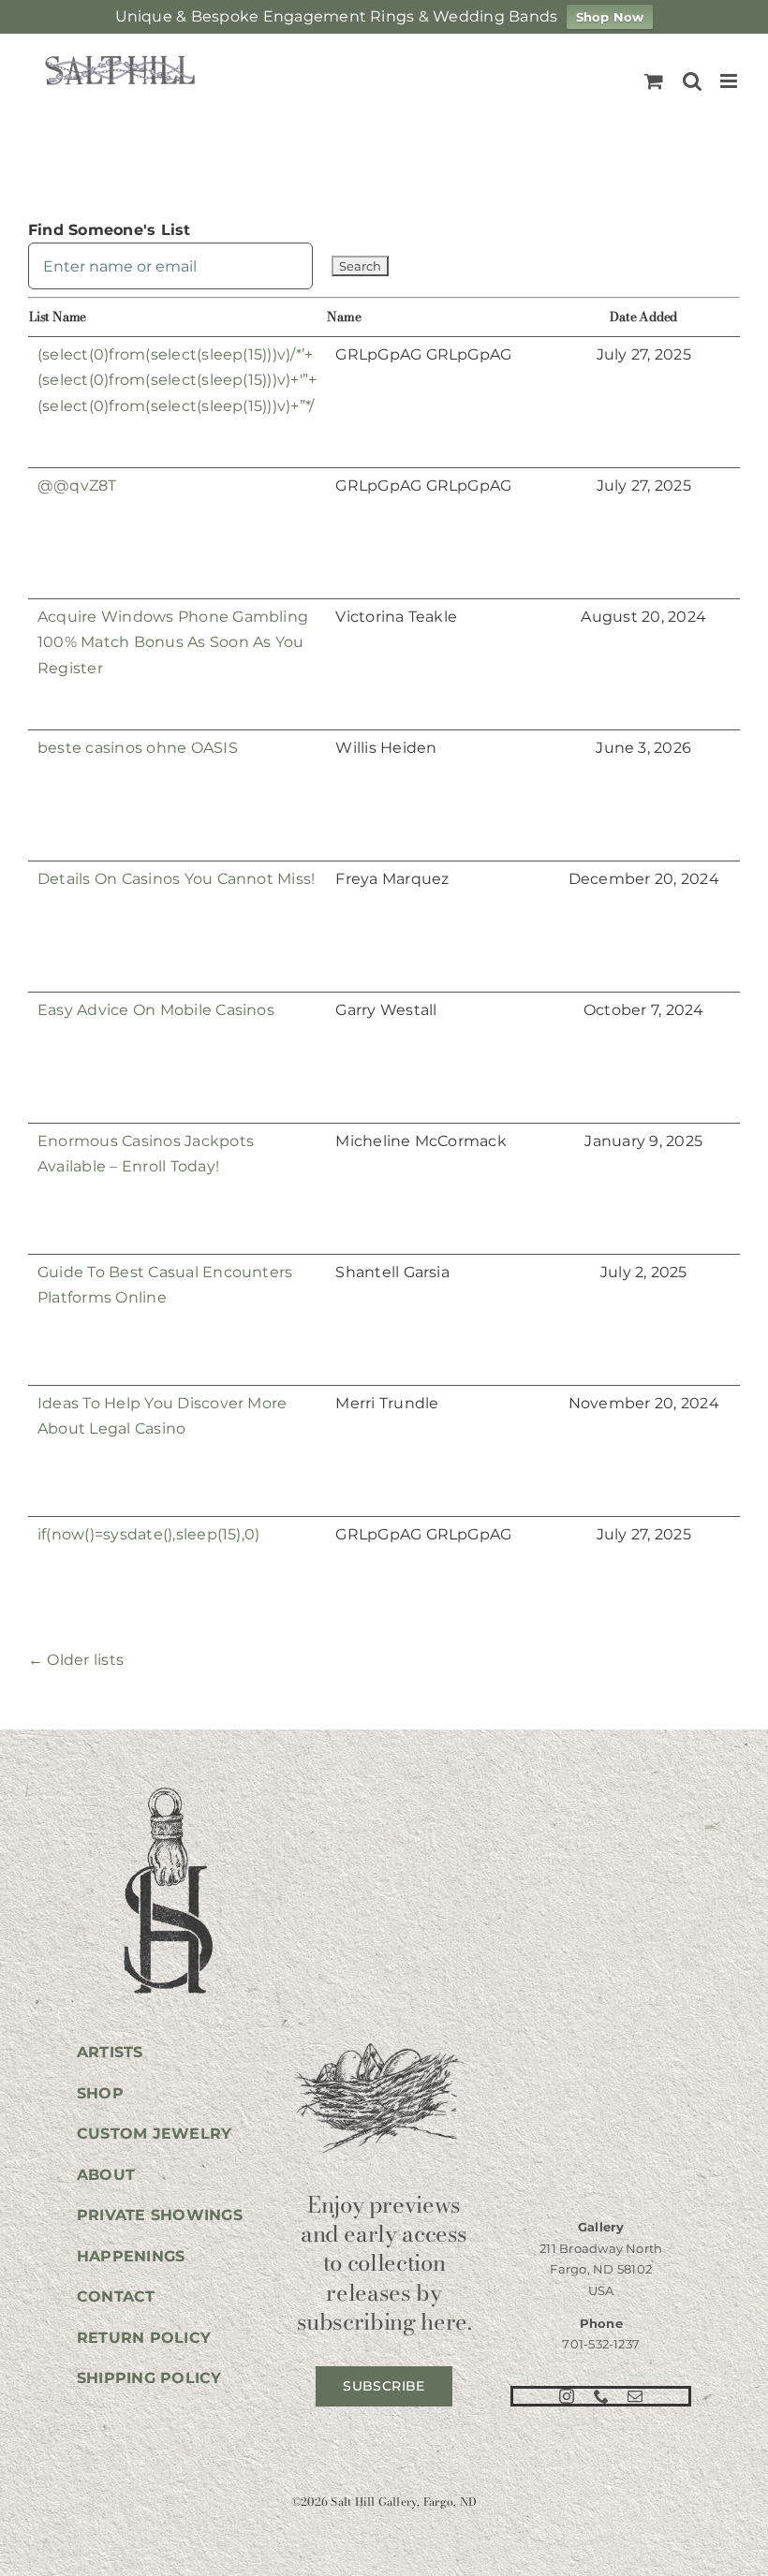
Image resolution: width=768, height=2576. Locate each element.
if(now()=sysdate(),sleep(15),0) (148, 1534)
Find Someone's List (110, 230)
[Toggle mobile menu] (730, 81)
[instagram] (567, 2396)
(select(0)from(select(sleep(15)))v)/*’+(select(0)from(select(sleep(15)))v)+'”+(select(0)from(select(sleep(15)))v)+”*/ (177, 380)
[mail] (635, 2396)
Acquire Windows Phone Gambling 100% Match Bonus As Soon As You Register (173, 642)
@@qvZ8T (77, 486)
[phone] (601, 2396)
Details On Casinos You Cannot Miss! (176, 879)
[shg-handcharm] (167, 1789)
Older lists (76, 1660)
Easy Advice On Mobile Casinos (156, 1010)
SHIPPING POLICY (149, 2378)
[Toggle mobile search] (692, 81)
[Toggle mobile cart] (654, 81)
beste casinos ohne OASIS (138, 748)
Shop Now (610, 17)
